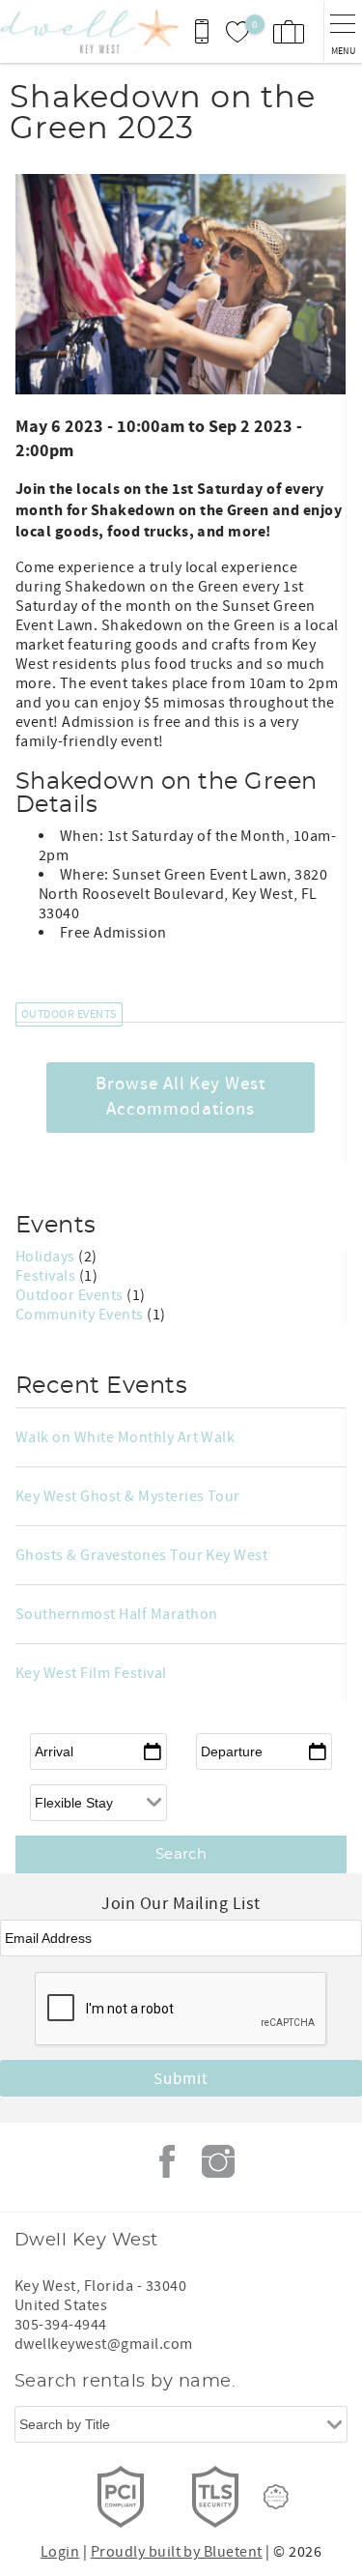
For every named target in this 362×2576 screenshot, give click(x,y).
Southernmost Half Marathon (116, 1614)
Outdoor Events (69, 1014)
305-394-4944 (61, 2325)
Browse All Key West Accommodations (181, 1097)
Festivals (47, 1276)
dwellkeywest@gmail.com (104, 2344)
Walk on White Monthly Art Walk (125, 1437)
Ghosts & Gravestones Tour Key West (141, 1555)
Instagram (218, 2161)
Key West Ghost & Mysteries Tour (128, 1496)
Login (60, 2552)
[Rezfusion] (276, 2497)
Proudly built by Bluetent (177, 2552)
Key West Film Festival (91, 1673)
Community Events (81, 1315)
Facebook (167, 2161)
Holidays (47, 1257)
